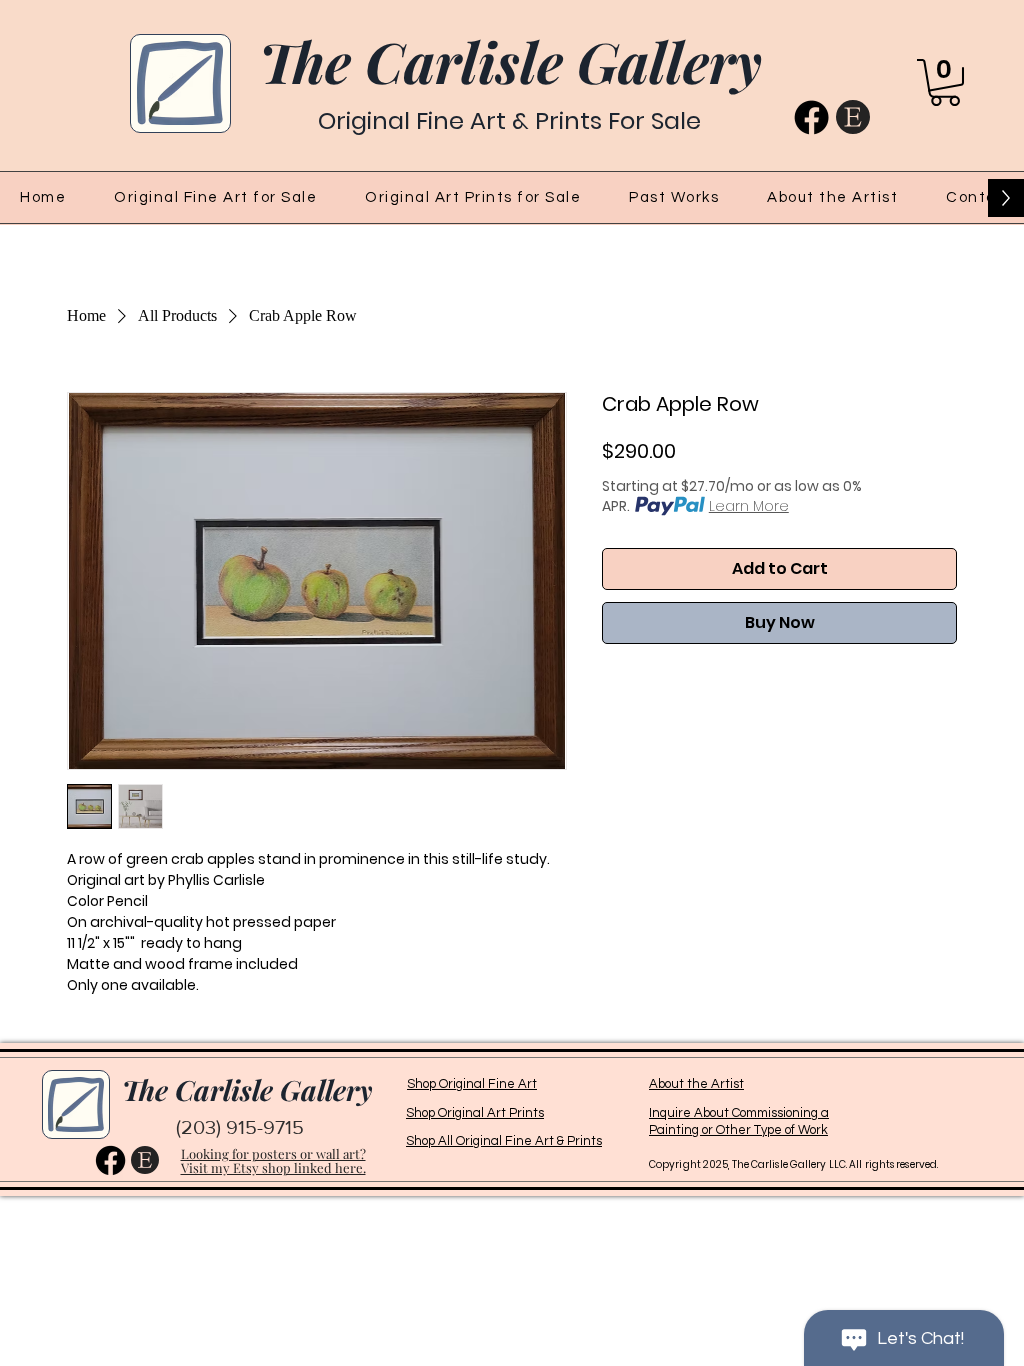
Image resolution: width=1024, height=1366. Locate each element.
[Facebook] (811, 117)
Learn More (749, 506)
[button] (945, 82)
